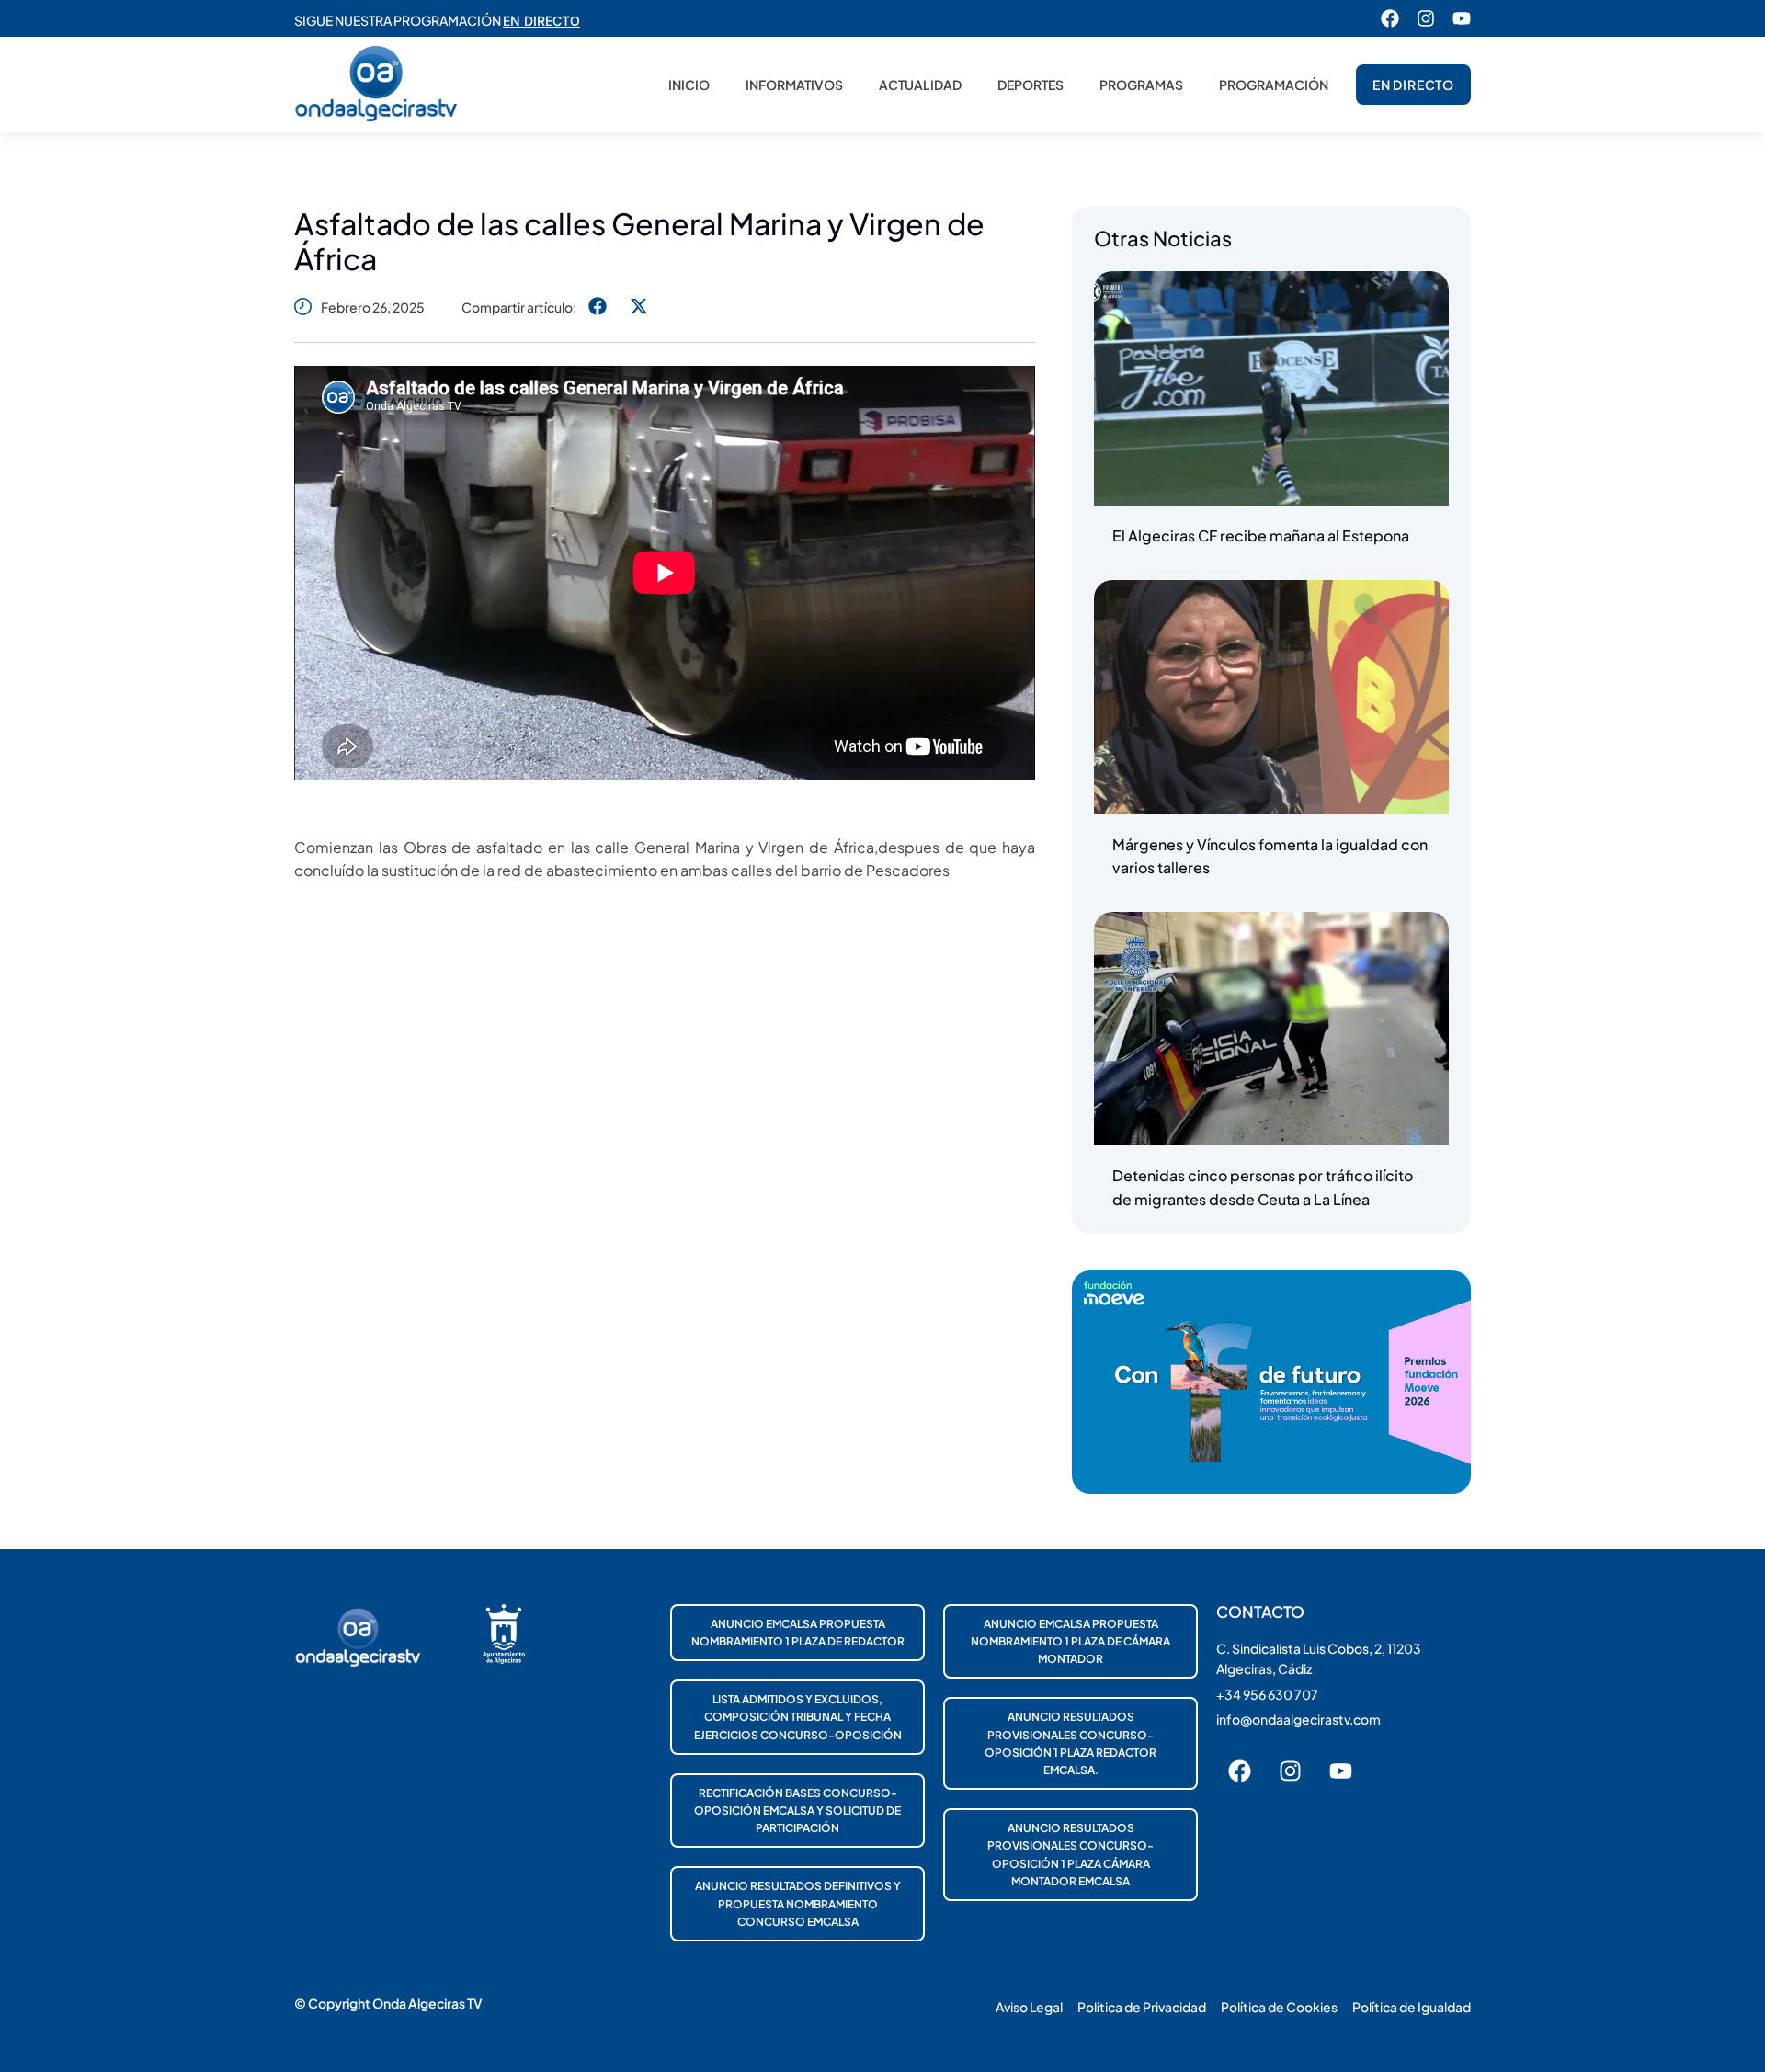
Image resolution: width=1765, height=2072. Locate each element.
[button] (597, 307)
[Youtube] (1462, 18)
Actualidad (920, 85)
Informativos (794, 85)
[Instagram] (1426, 18)
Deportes (1031, 85)
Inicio (689, 85)
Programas (1141, 85)
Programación (1274, 85)
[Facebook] (1390, 18)
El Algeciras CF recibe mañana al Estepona (1261, 535)
